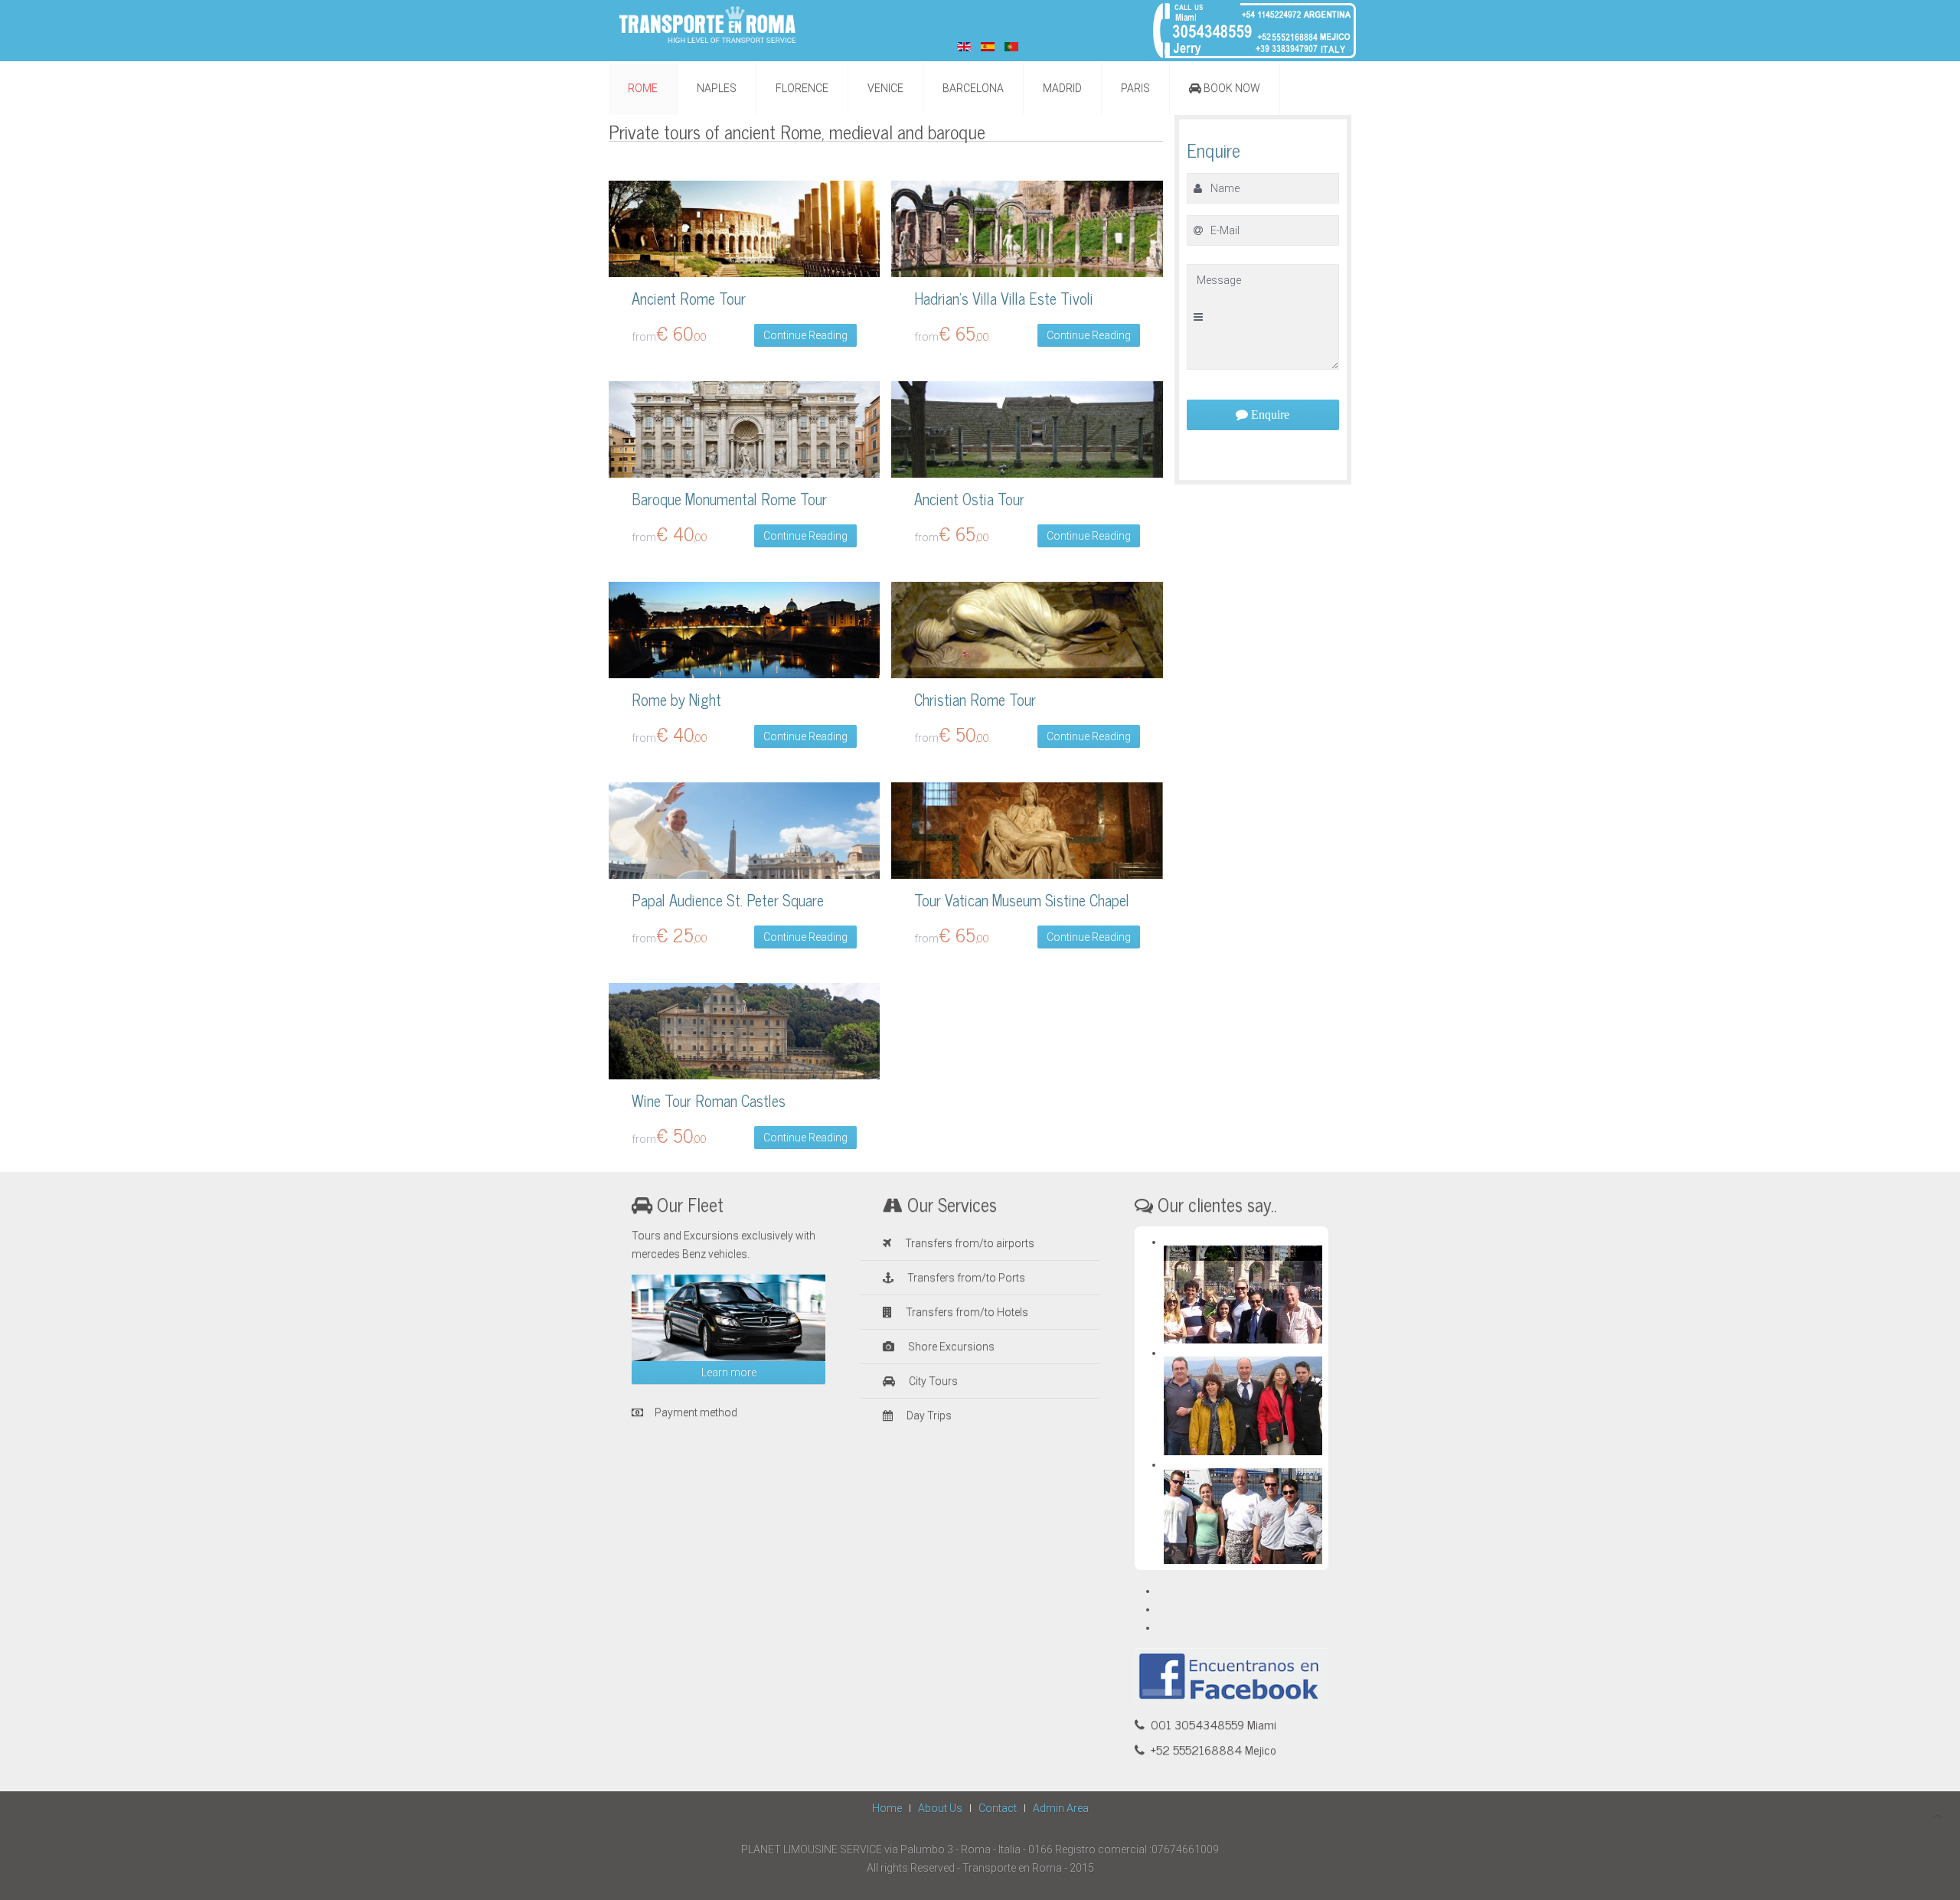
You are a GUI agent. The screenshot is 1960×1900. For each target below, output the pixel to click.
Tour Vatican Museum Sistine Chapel (1022, 900)
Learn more (729, 1373)
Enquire (1269, 415)
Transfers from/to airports (969, 1243)
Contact (998, 1808)
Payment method (696, 1412)
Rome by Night (676, 699)
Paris (1135, 88)
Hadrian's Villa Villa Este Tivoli (1004, 298)
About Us (940, 1808)
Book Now (1231, 88)
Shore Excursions (950, 1347)
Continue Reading (805, 335)
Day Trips (928, 1415)
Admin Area (1061, 1808)
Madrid (1062, 88)
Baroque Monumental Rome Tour (729, 499)
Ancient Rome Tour (689, 298)
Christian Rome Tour (975, 699)
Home (887, 1808)
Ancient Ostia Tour (969, 499)
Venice (885, 88)
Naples (717, 88)
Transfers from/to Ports (965, 1278)
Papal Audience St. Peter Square (728, 900)
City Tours (932, 1381)
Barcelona (973, 88)
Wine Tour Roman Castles (709, 1100)
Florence (802, 88)
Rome (643, 88)
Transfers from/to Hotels (966, 1312)
